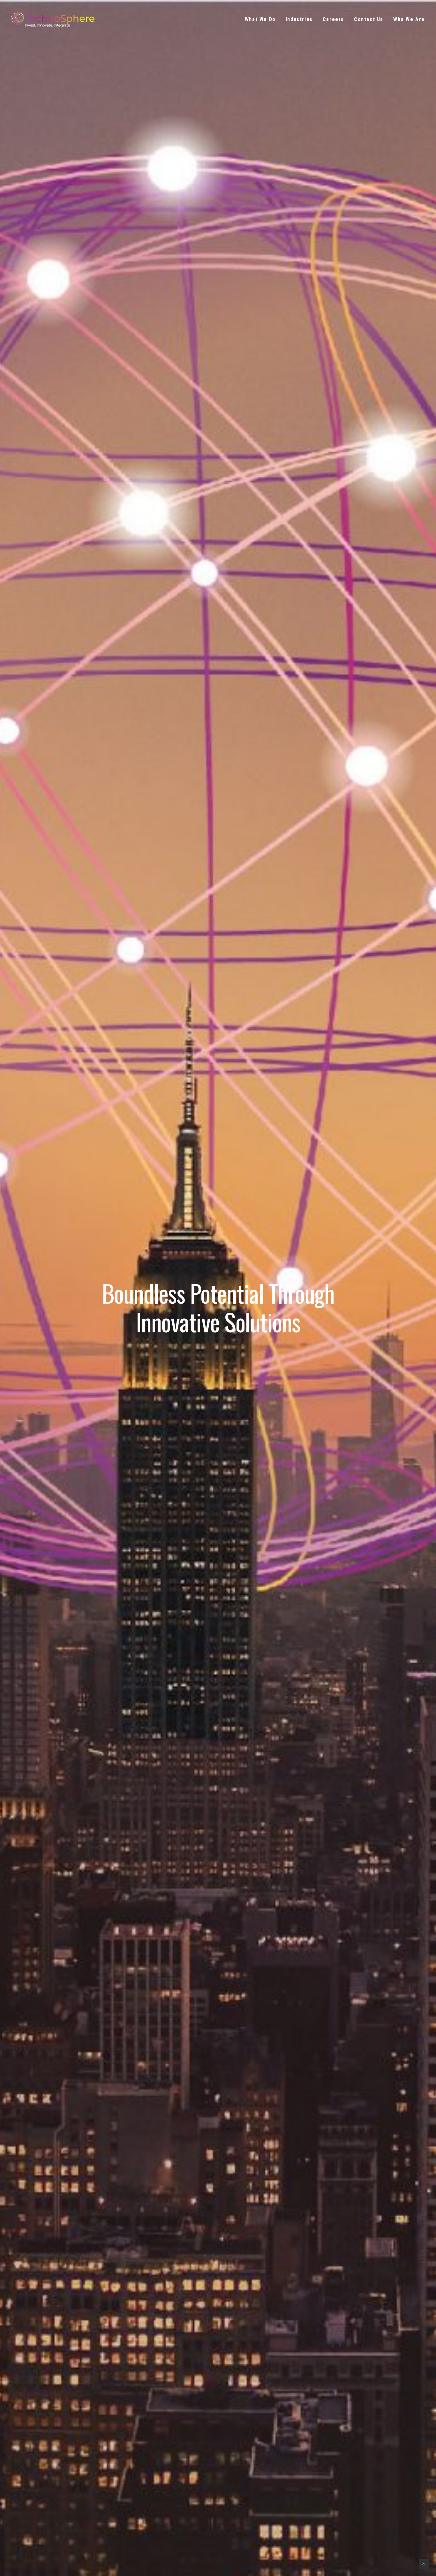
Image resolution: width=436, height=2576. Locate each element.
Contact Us (369, 19)
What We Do (260, 19)
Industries (299, 19)
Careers (333, 19)
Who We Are (409, 19)
